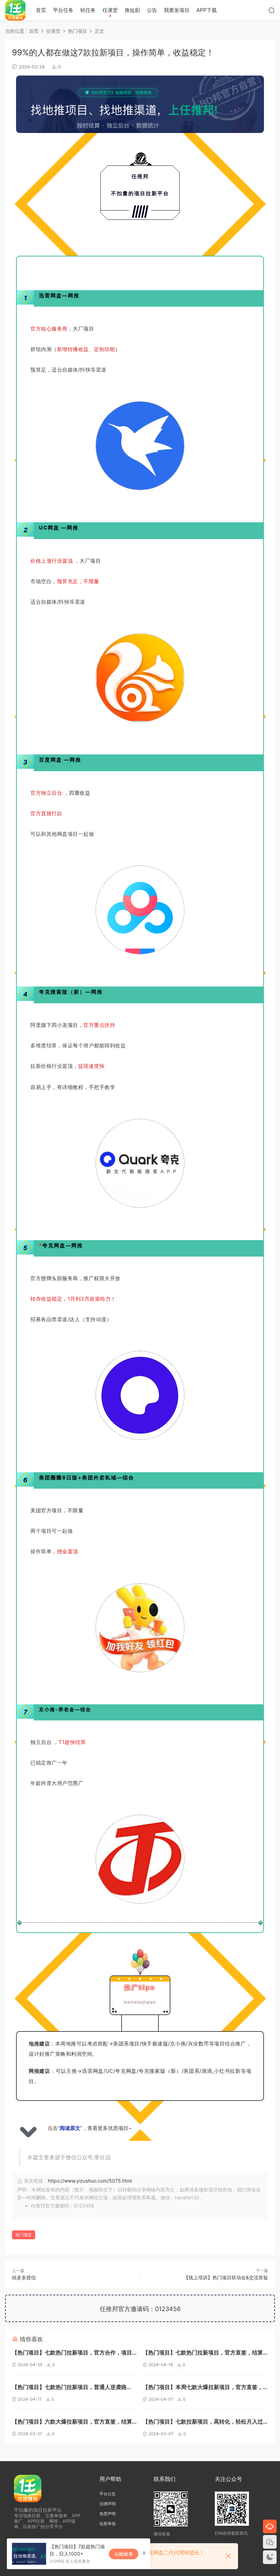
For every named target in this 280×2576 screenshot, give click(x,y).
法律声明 (108, 2504)
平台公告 (108, 2494)
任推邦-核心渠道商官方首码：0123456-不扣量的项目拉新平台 (15, 10)
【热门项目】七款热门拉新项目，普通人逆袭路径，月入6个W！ (69, 2388)
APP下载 (207, 10)
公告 (152, 10)
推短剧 (132, 10)
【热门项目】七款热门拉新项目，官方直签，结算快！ (203, 2353)
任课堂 (110, 10)
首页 (41, 10)
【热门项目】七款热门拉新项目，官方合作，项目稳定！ (72, 2353)
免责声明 (108, 2514)
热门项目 (24, 2235)
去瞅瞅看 (124, 2554)
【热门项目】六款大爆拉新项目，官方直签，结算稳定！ (72, 2422)
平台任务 (63, 10)
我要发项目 (177, 10)
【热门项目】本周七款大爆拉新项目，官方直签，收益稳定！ (203, 2388)
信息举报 (108, 2524)
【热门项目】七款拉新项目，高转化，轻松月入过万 (203, 2422)
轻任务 (88, 10)
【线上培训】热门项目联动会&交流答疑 (226, 2277)
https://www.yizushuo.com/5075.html (90, 2181)
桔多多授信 (24, 2277)
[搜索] (271, 10)
